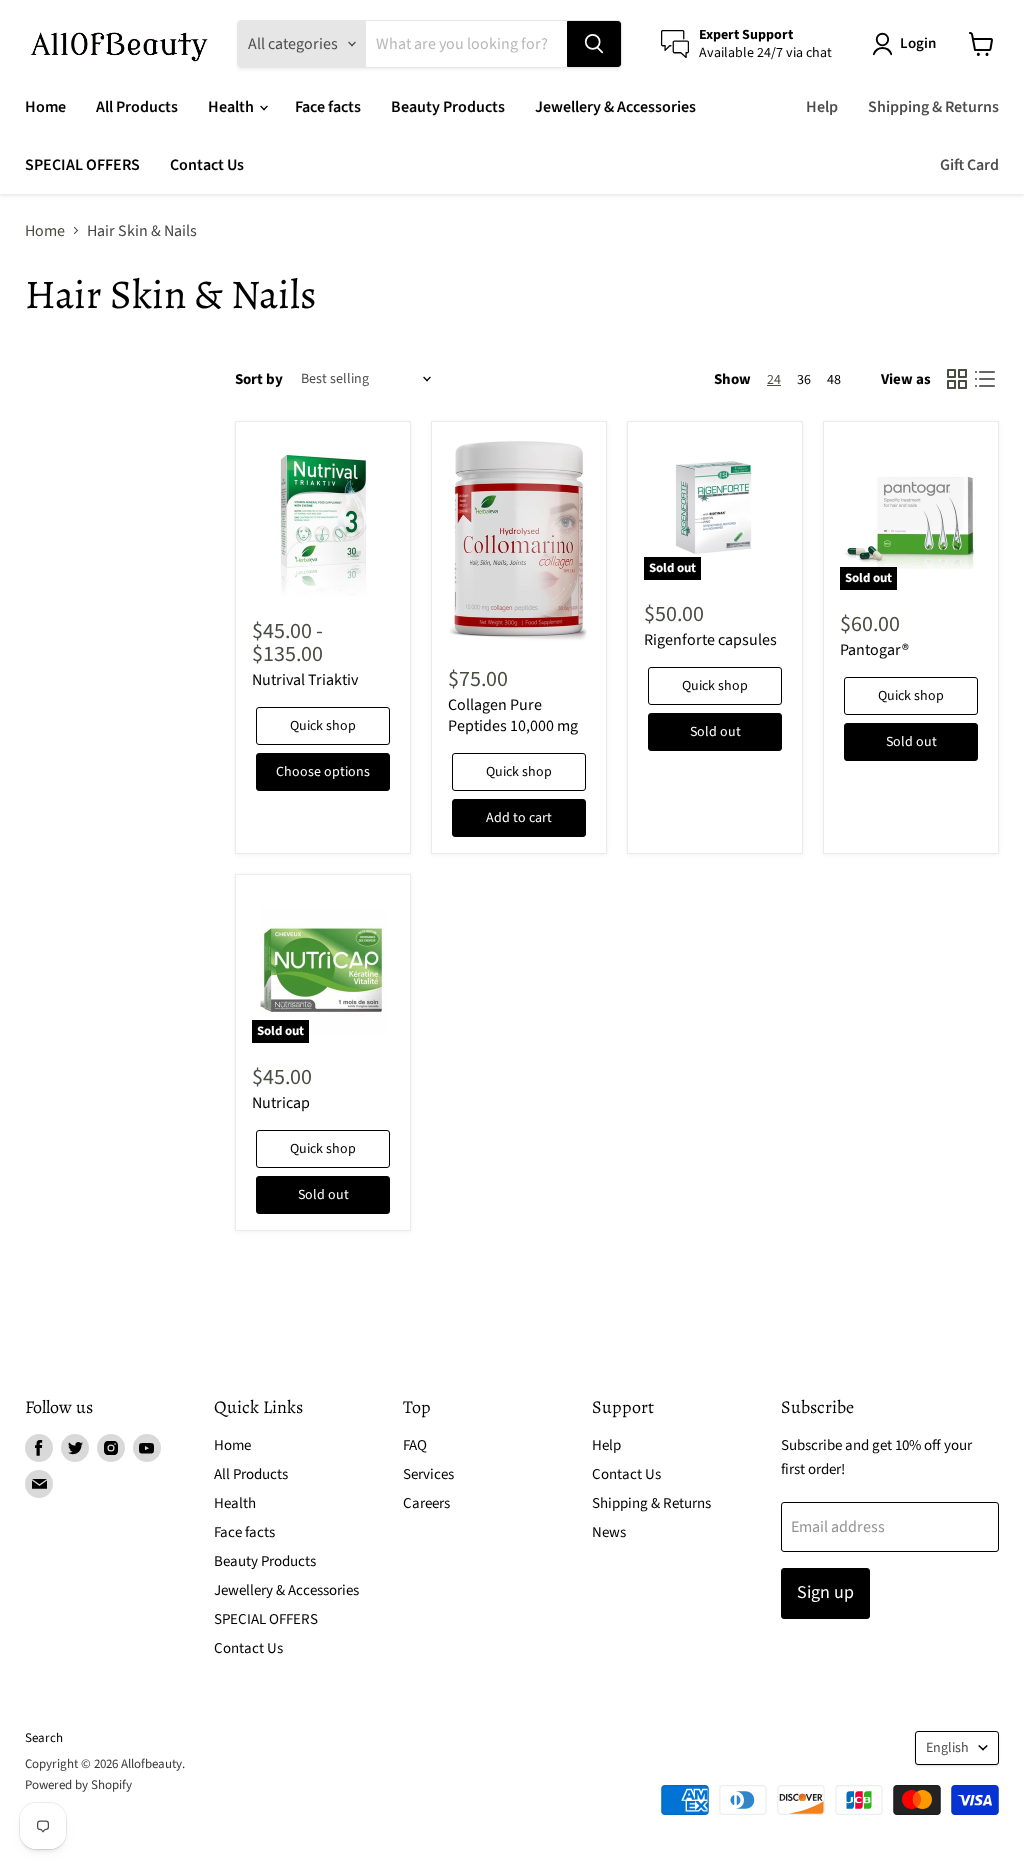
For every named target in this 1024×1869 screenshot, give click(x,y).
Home (45, 107)
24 (774, 380)
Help (822, 107)
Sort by (259, 379)
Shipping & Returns (933, 107)
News (609, 1532)
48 (834, 380)
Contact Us (207, 165)
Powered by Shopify (78, 1785)
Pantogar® (874, 650)
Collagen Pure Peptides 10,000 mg (513, 715)
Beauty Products (448, 107)
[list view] (985, 379)
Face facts (328, 107)
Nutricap (281, 1103)
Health (232, 107)
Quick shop (323, 726)
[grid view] (957, 379)
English (947, 1748)
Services (428, 1474)
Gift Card (969, 165)
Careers (426, 1503)
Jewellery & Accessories (615, 107)
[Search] (594, 44)
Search (44, 1738)
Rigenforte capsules (710, 640)
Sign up (825, 1592)
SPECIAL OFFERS (82, 165)
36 (804, 380)
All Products (137, 107)
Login (918, 43)
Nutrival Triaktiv (305, 680)
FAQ (415, 1445)
